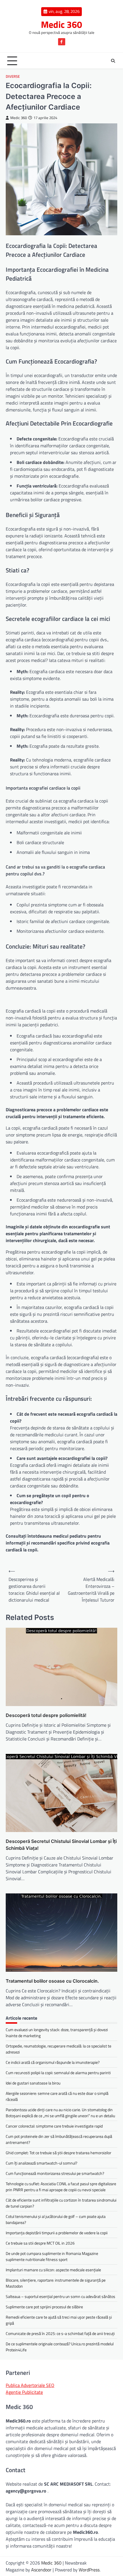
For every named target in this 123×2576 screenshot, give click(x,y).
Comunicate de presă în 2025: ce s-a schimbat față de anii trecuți (60, 2333)
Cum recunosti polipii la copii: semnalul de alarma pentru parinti (58, 2073)
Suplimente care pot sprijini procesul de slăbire (44, 2307)
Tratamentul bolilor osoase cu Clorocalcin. (52, 1981)
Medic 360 (61, 24)
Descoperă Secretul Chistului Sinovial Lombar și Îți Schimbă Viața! (61, 1845)
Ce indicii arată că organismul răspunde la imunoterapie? (53, 2062)
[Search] (113, 61)
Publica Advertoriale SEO (30, 2385)
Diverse (13, 76)
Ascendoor (41, 2570)
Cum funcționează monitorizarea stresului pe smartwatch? (55, 2173)
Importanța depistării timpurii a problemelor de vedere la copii (57, 2233)
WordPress (89, 2570)
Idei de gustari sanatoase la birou (33, 2083)
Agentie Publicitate (24, 2392)
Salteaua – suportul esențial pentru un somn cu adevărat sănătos (60, 2296)
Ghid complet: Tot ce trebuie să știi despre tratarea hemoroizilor (58, 2153)
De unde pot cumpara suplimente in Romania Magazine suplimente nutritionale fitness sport (52, 2256)
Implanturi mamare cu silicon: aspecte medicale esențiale (53, 2270)
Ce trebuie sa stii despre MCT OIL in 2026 (40, 2243)
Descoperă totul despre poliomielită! (46, 1715)
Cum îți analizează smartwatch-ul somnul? (41, 2163)
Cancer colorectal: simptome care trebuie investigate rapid (54, 2126)
